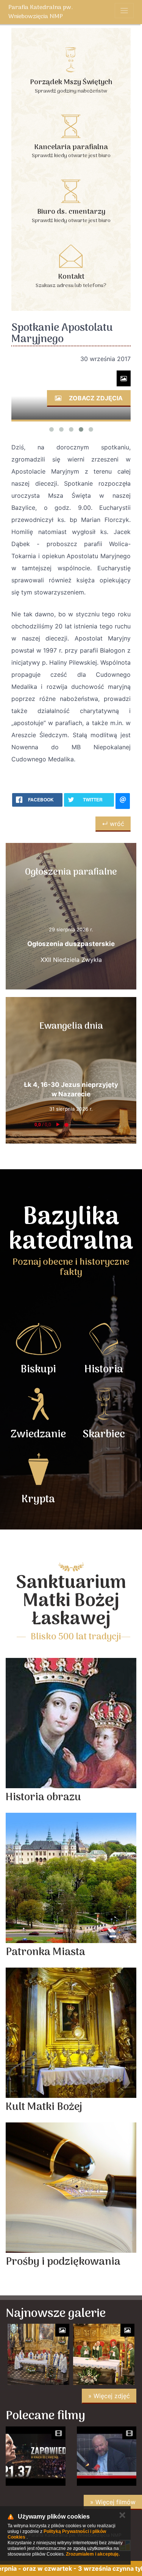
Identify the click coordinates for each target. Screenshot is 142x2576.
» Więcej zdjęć (109, 2396)
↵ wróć (113, 824)
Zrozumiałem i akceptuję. (93, 2554)
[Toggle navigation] (124, 11)
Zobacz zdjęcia (95, 398)
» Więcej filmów (113, 2502)
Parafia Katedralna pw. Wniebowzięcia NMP (41, 12)
